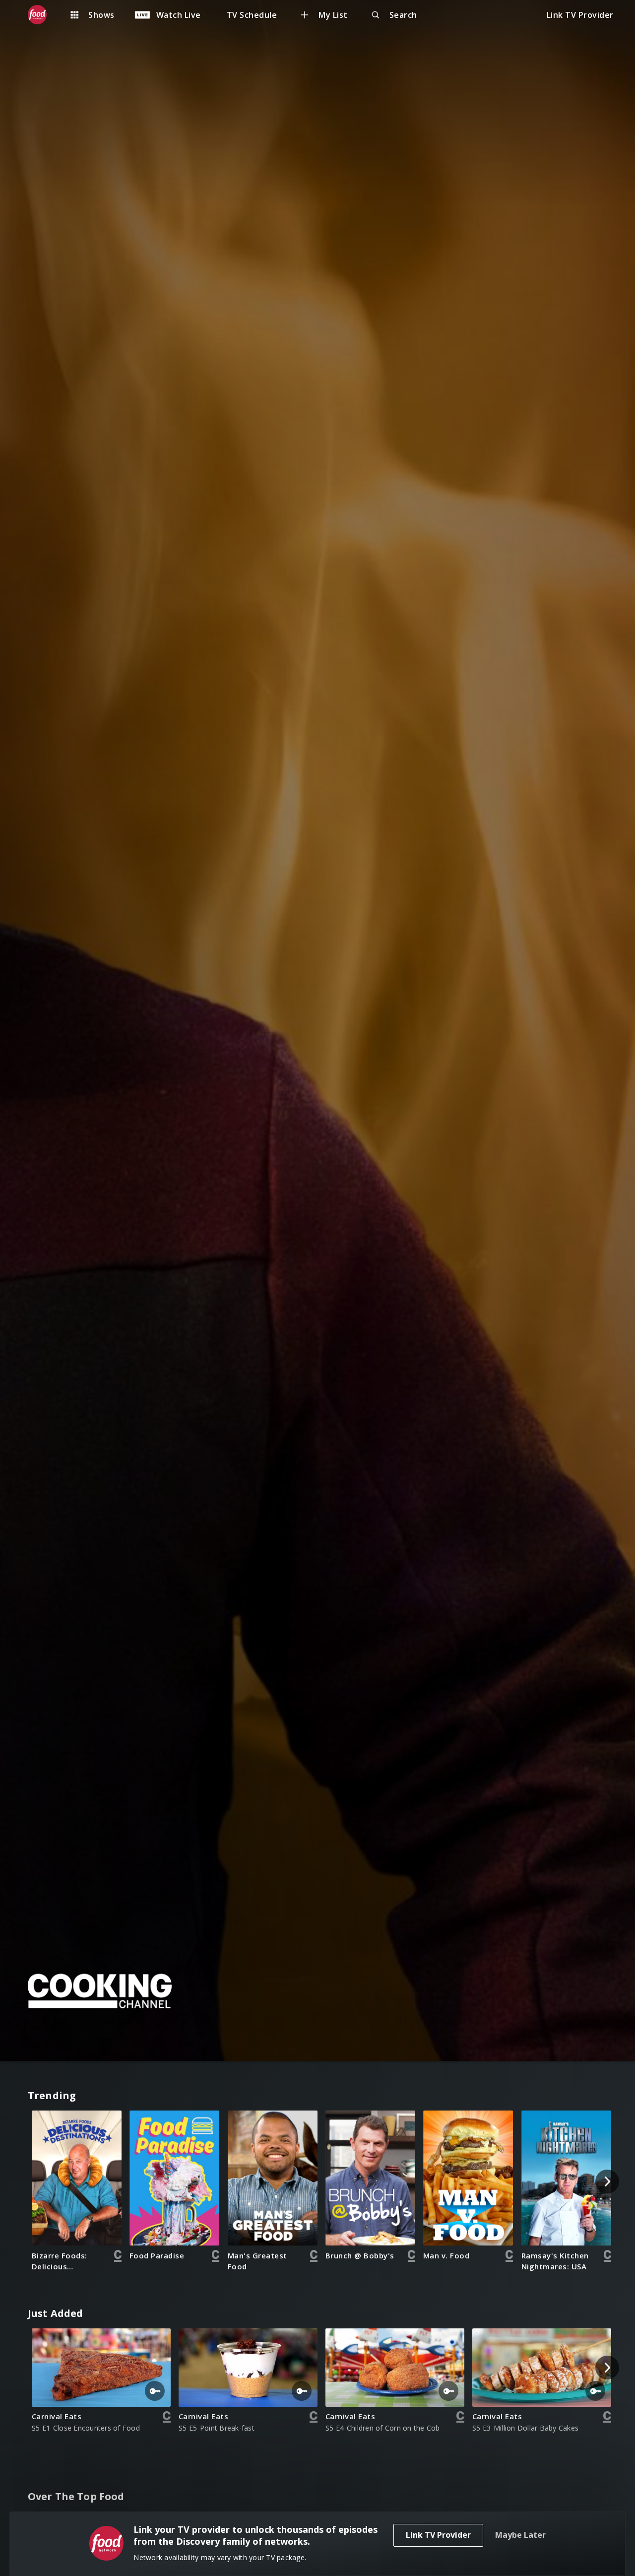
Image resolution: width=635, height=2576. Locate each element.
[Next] (607, 2181)
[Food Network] (42, 15)
